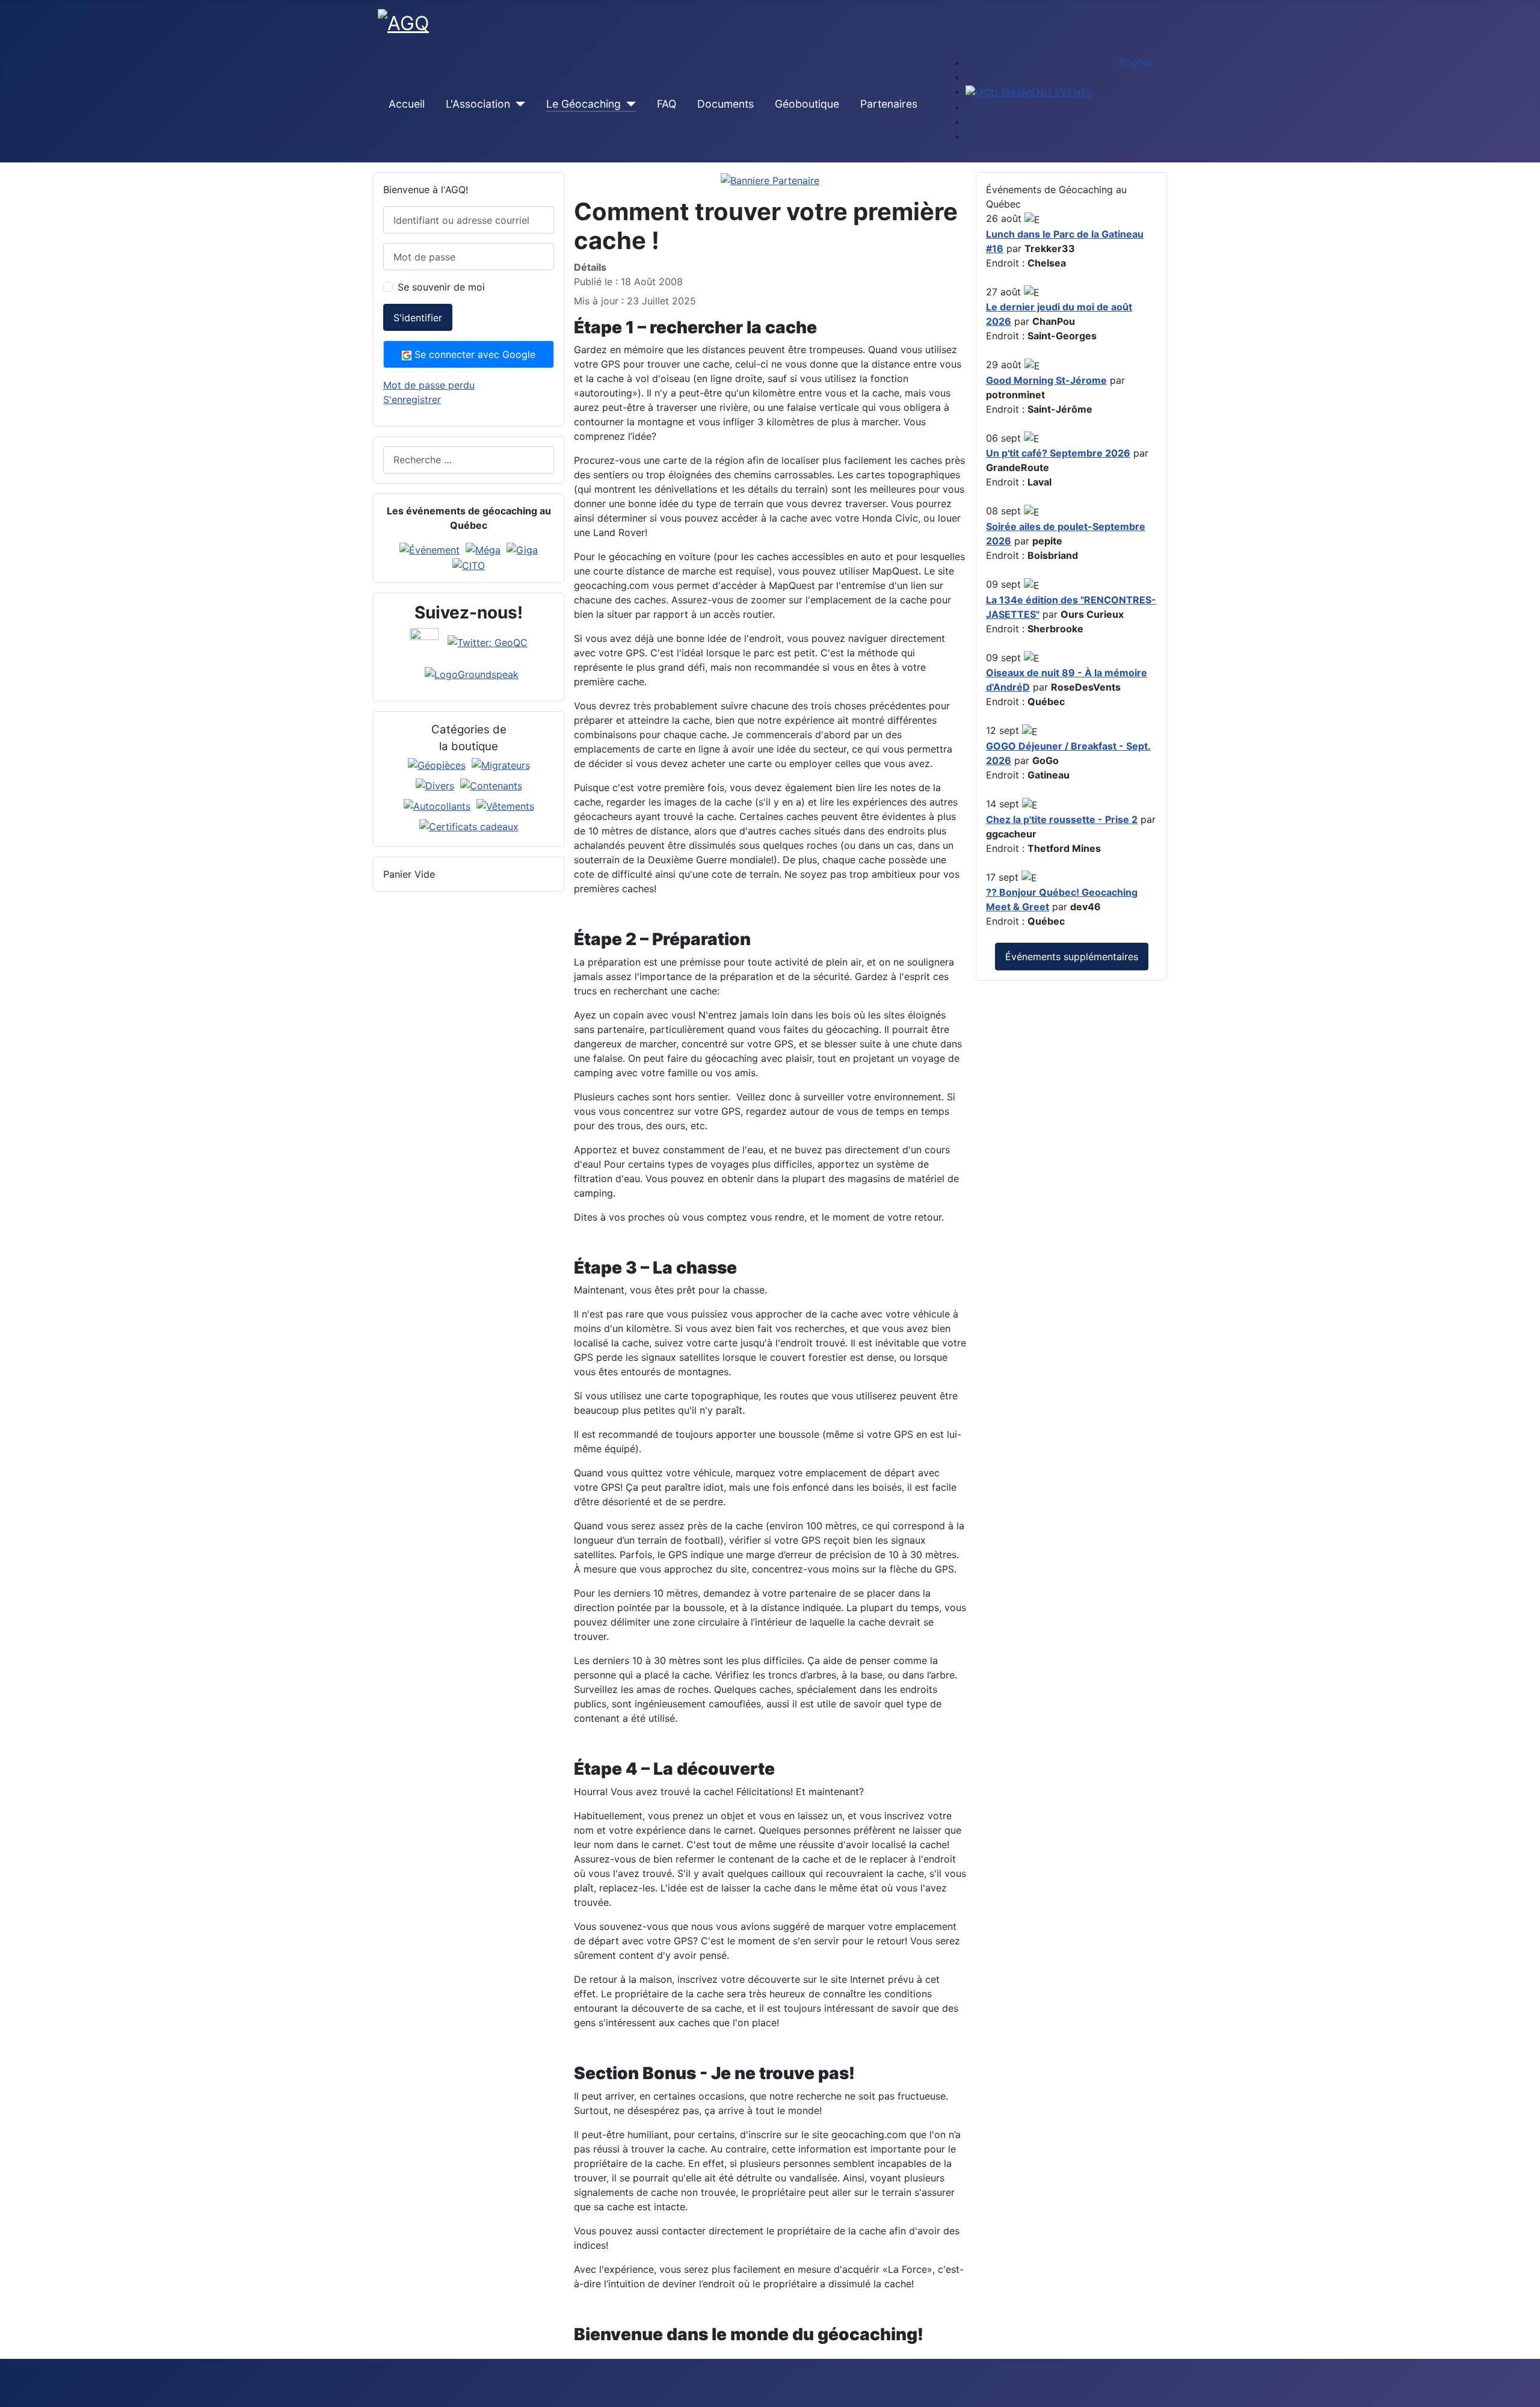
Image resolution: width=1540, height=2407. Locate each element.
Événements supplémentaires (1072, 957)
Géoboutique (807, 104)
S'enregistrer (412, 399)
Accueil (407, 104)
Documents (725, 104)
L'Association (478, 104)
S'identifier (418, 318)
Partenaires (889, 104)
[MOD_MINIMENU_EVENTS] (1029, 91)
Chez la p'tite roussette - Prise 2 (1062, 819)
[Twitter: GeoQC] (488, 641)
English (1136, 63)
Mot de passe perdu (429, 385)
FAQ (667, 104)
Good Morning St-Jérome (1046, 380)
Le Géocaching (584, 104)
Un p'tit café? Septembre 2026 (1058, 453)
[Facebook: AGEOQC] (424, 641)
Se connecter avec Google (473, 354)
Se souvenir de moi (441, 287)
